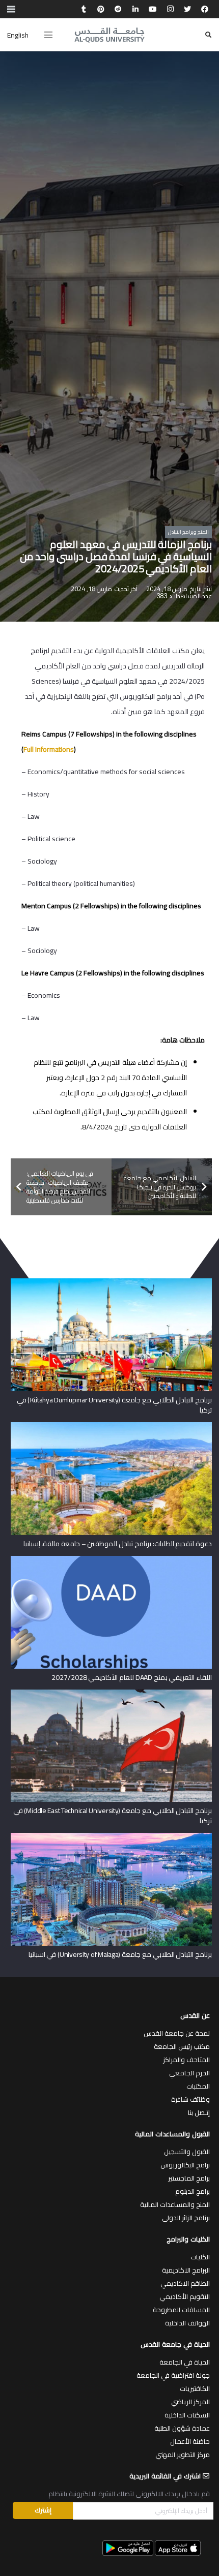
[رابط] (109, 35)
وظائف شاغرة (190, 2099)
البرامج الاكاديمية (186, 2270)
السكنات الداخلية (187, 2415)
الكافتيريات (195, 2388)
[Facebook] (205, 9)
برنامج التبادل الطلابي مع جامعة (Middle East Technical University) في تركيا (113, 1816)
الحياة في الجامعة (185, 2362)
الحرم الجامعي (189, 2073)
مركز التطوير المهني (183, 2455)
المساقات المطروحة (181, 2310)
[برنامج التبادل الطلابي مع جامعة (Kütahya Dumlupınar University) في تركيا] (111, 1282)
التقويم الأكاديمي (185, 2296)
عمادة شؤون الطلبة (182, 2428)
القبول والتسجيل (187, 2152)
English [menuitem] (18, 35)
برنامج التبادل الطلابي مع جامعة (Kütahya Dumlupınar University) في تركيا (114, 1405)
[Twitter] (187, 9)
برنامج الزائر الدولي (186, 2218)
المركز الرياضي (190, 2402)
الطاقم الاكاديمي (185, 2283)
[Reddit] (118, 9)
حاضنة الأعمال (190, 2441)
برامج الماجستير (189, 2178)
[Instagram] (170, 9)
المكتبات (198, 2086)
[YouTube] (153, 9)
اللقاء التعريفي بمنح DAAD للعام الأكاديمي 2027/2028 (132, 1677)
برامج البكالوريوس (185, 2165)
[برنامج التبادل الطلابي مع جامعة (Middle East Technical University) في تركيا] (111, 1693)
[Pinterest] (101, 9)
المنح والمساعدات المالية (175, 2204)
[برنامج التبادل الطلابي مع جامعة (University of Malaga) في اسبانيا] (111, 1836)
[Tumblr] (84, 9)
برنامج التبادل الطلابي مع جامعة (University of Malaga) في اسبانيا (120, 1954)
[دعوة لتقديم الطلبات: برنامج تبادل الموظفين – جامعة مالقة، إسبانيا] (111, 1426)
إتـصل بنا (199, 2112)
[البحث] (208, 35)
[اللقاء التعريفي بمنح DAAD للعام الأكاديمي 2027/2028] (111, 1559)
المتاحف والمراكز (186, 2060)
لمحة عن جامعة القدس (177, 2033)
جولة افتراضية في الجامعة (173, 2375)
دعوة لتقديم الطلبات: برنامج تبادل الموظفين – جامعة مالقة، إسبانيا (118, 1544)
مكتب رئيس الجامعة (182, 2046)
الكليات (200, 2257)
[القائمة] (48, 35)
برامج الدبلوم (193, 2191)
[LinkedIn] (135, 9)
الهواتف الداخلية (187, 2323)
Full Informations (49, 749)
